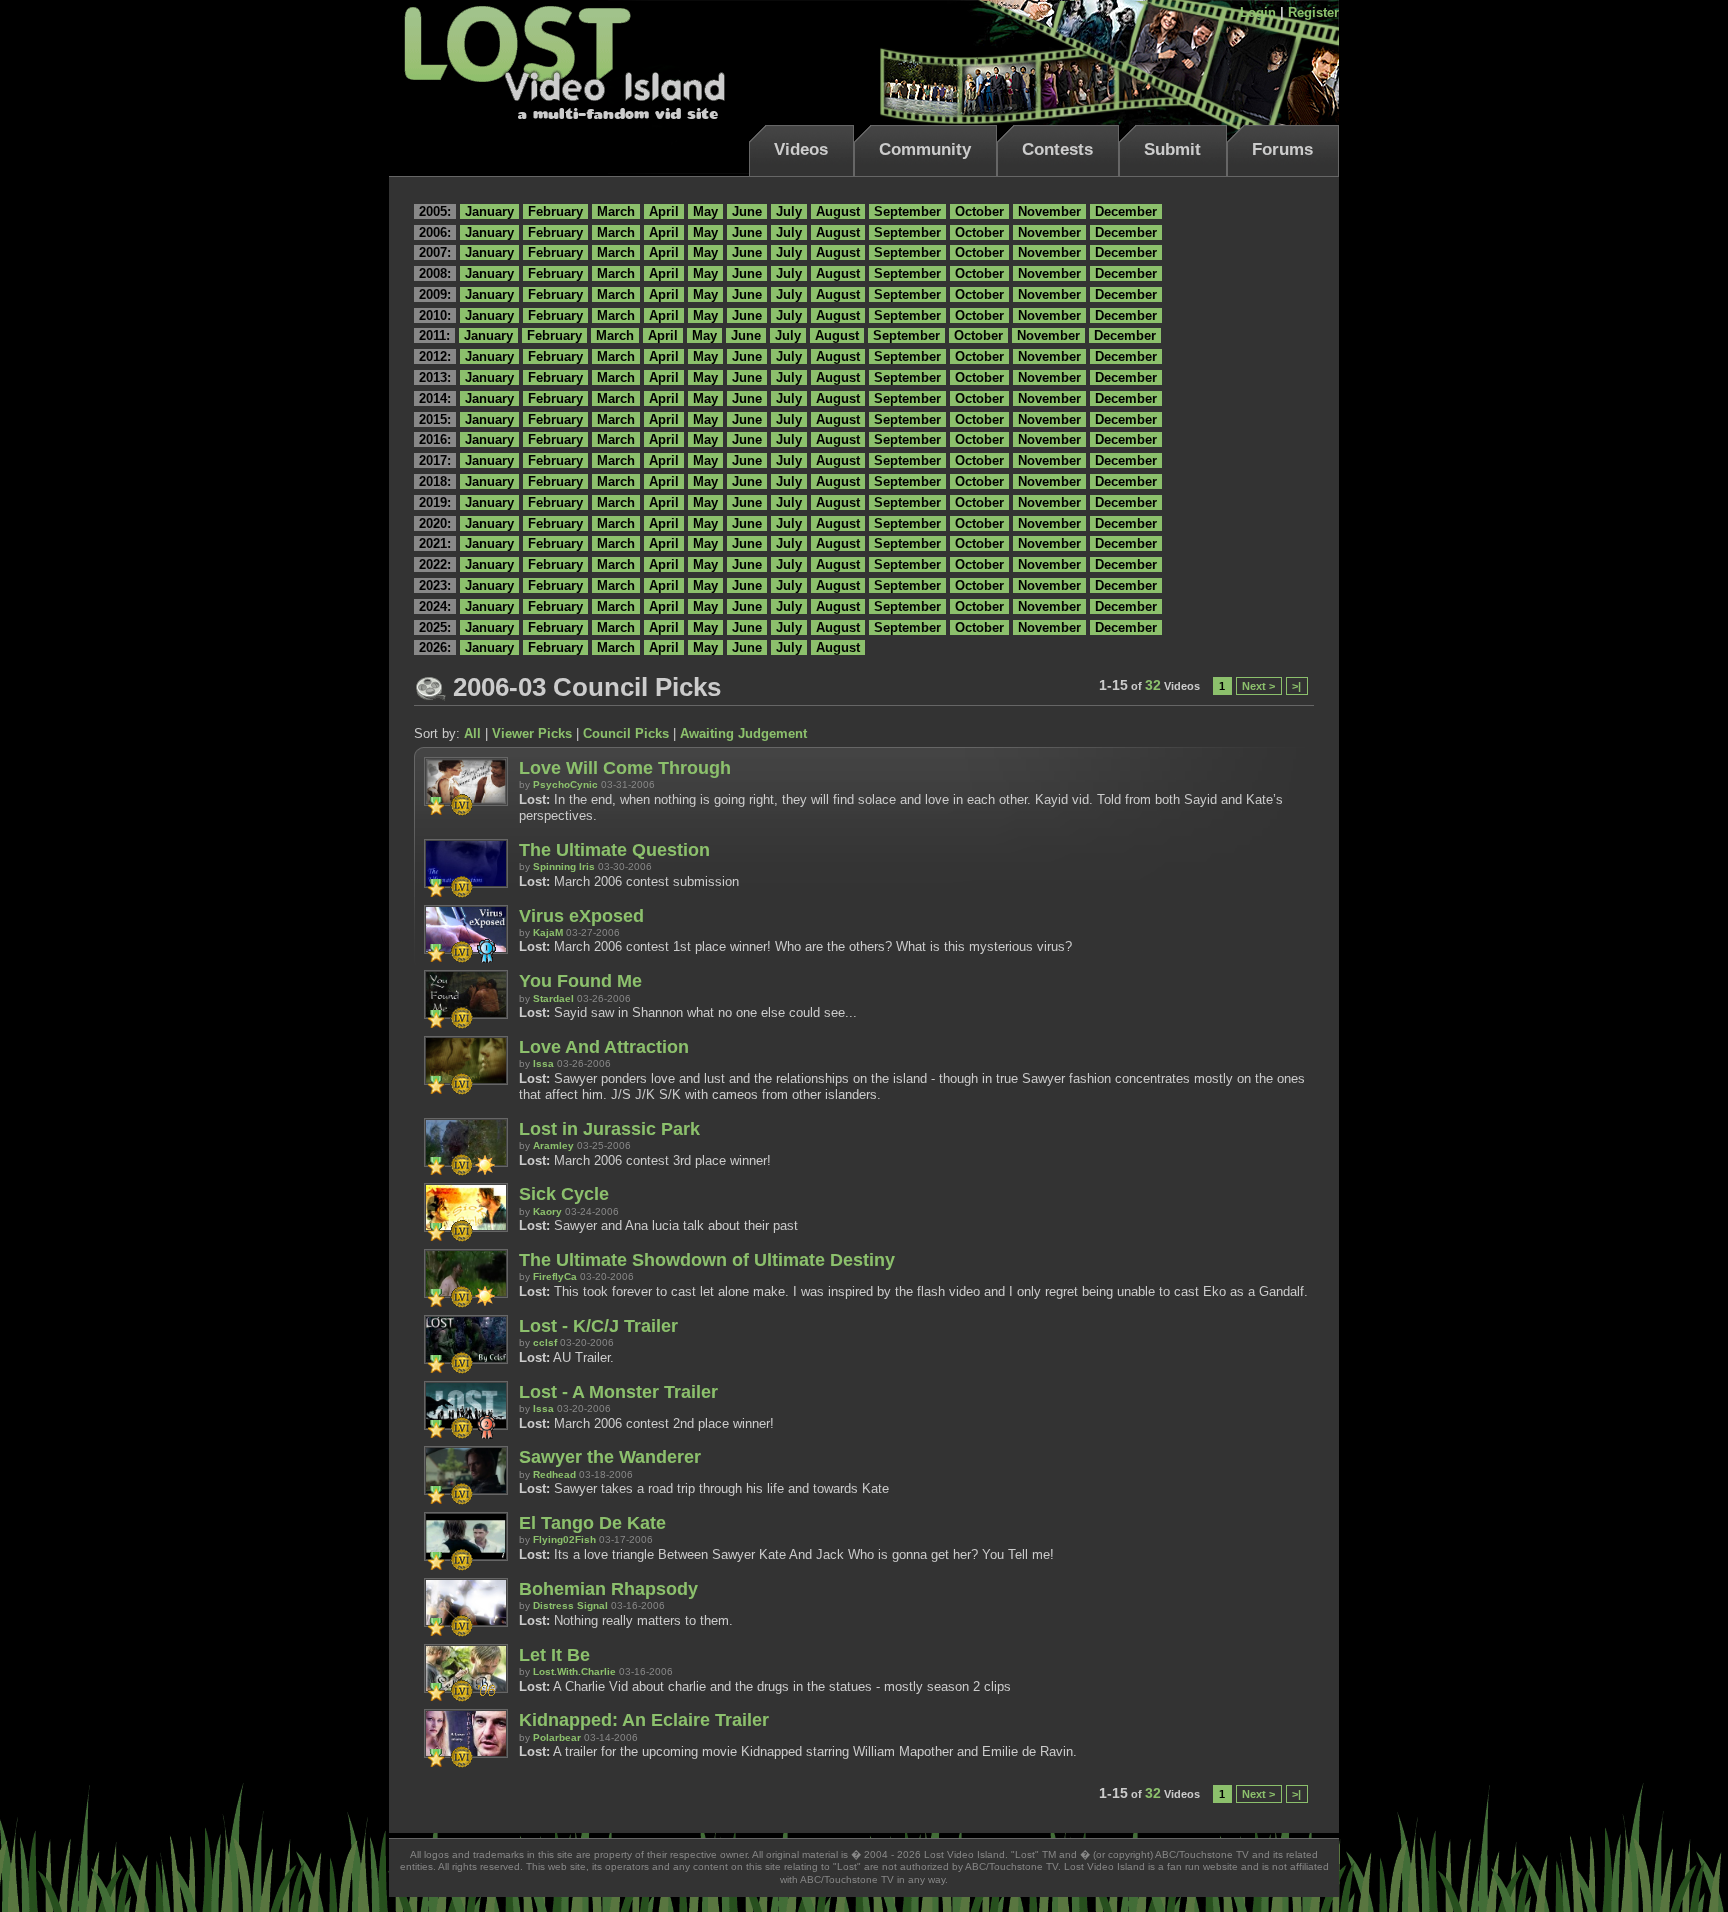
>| (1296, 686)
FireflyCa (555, 1276)
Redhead (554, 1474)
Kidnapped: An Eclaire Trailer (644, 1720)
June (747, 211)
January (489, 211)
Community (925, 149)
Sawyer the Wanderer (610, 1457)
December (1126, 211)
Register (1313, 12)
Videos (801, 149)
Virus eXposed (581, 916)
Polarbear (557, 1737)
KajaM (548, 932)
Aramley (553, 1145)
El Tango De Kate (592, 1523)
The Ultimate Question (614, 850)
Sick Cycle (564, 1194)
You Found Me (580, 981)
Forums (1282, 149)
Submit (1172, 149)
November (1049, 211)
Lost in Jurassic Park (609, 1129)
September (907, 211)
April (664, 211)
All (472, 733)
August (838, 211)
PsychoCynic (565, 784)
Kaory (547, 1211)
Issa (543, 1063)
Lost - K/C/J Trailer (598, 1326)
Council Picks (626, 733)
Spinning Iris (564, 866)
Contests (1057, 149)
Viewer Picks (532, 733)
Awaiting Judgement (743, 733)
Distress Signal (570, 1605)
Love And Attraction (604, 1047)
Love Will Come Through (625, 768)
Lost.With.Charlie (574, 1671)
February (555, 211)
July (789, 211)
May (705, 211)
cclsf (545, 1342)
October (979, 211)
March (616, 211)
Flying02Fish (564, 1539)
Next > (1258, 686)
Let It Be (554, 1655)
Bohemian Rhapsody (608, 1589)
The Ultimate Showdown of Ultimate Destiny (707, 1260)
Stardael (553, 998)
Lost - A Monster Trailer (618, 1392)
